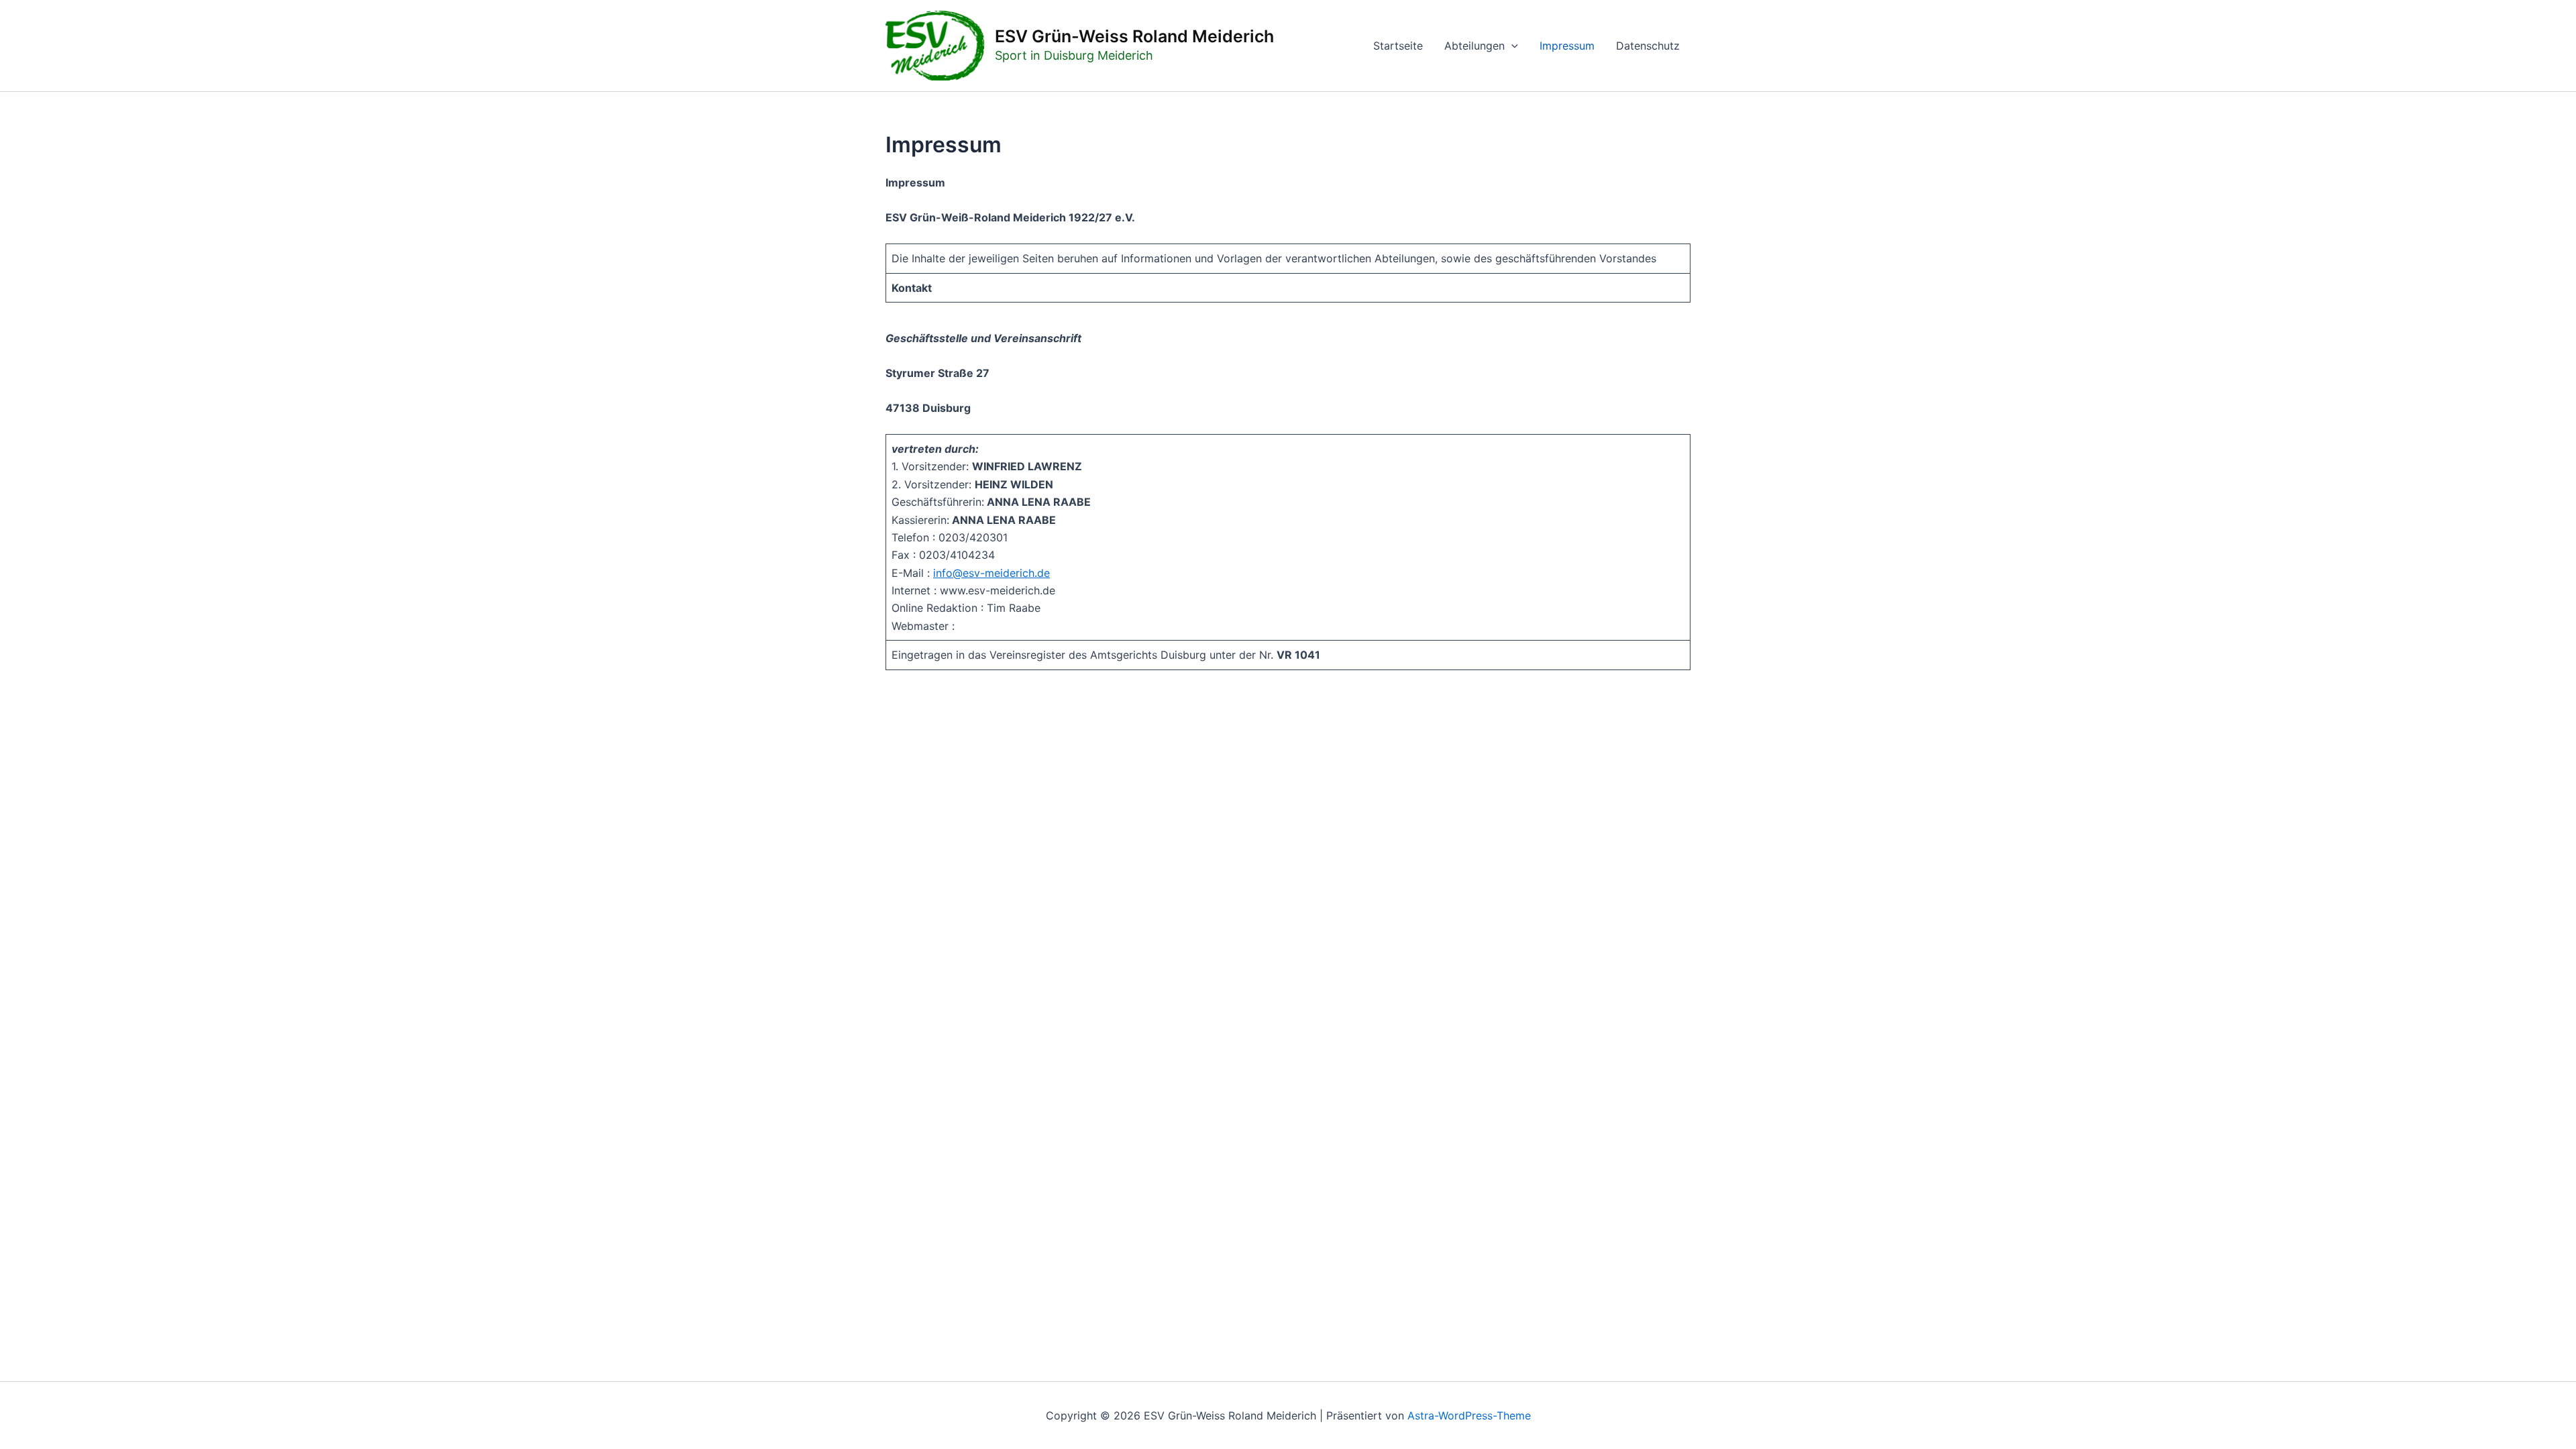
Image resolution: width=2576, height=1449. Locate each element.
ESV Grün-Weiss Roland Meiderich (1134, 36)
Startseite (1398, 46)
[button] (1511, 46)
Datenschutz (1648, 46)
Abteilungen (1474, 46)
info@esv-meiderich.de (991, 573)
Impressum (1567, 46)
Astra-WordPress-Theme (1469, 1415)
